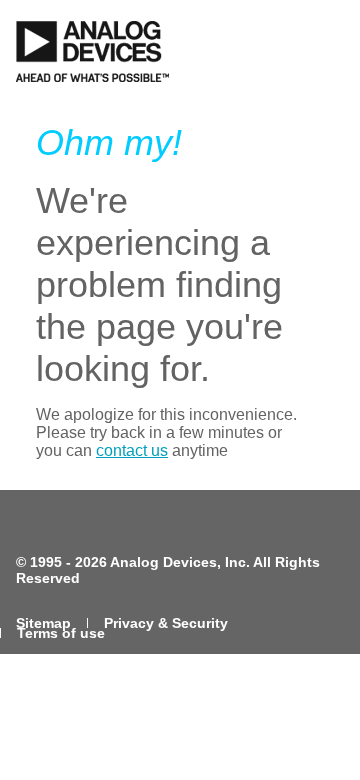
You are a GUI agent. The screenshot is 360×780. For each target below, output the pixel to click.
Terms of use (61, 633)
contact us (132, 450)
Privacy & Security (166, 623)
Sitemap (43, 623)
